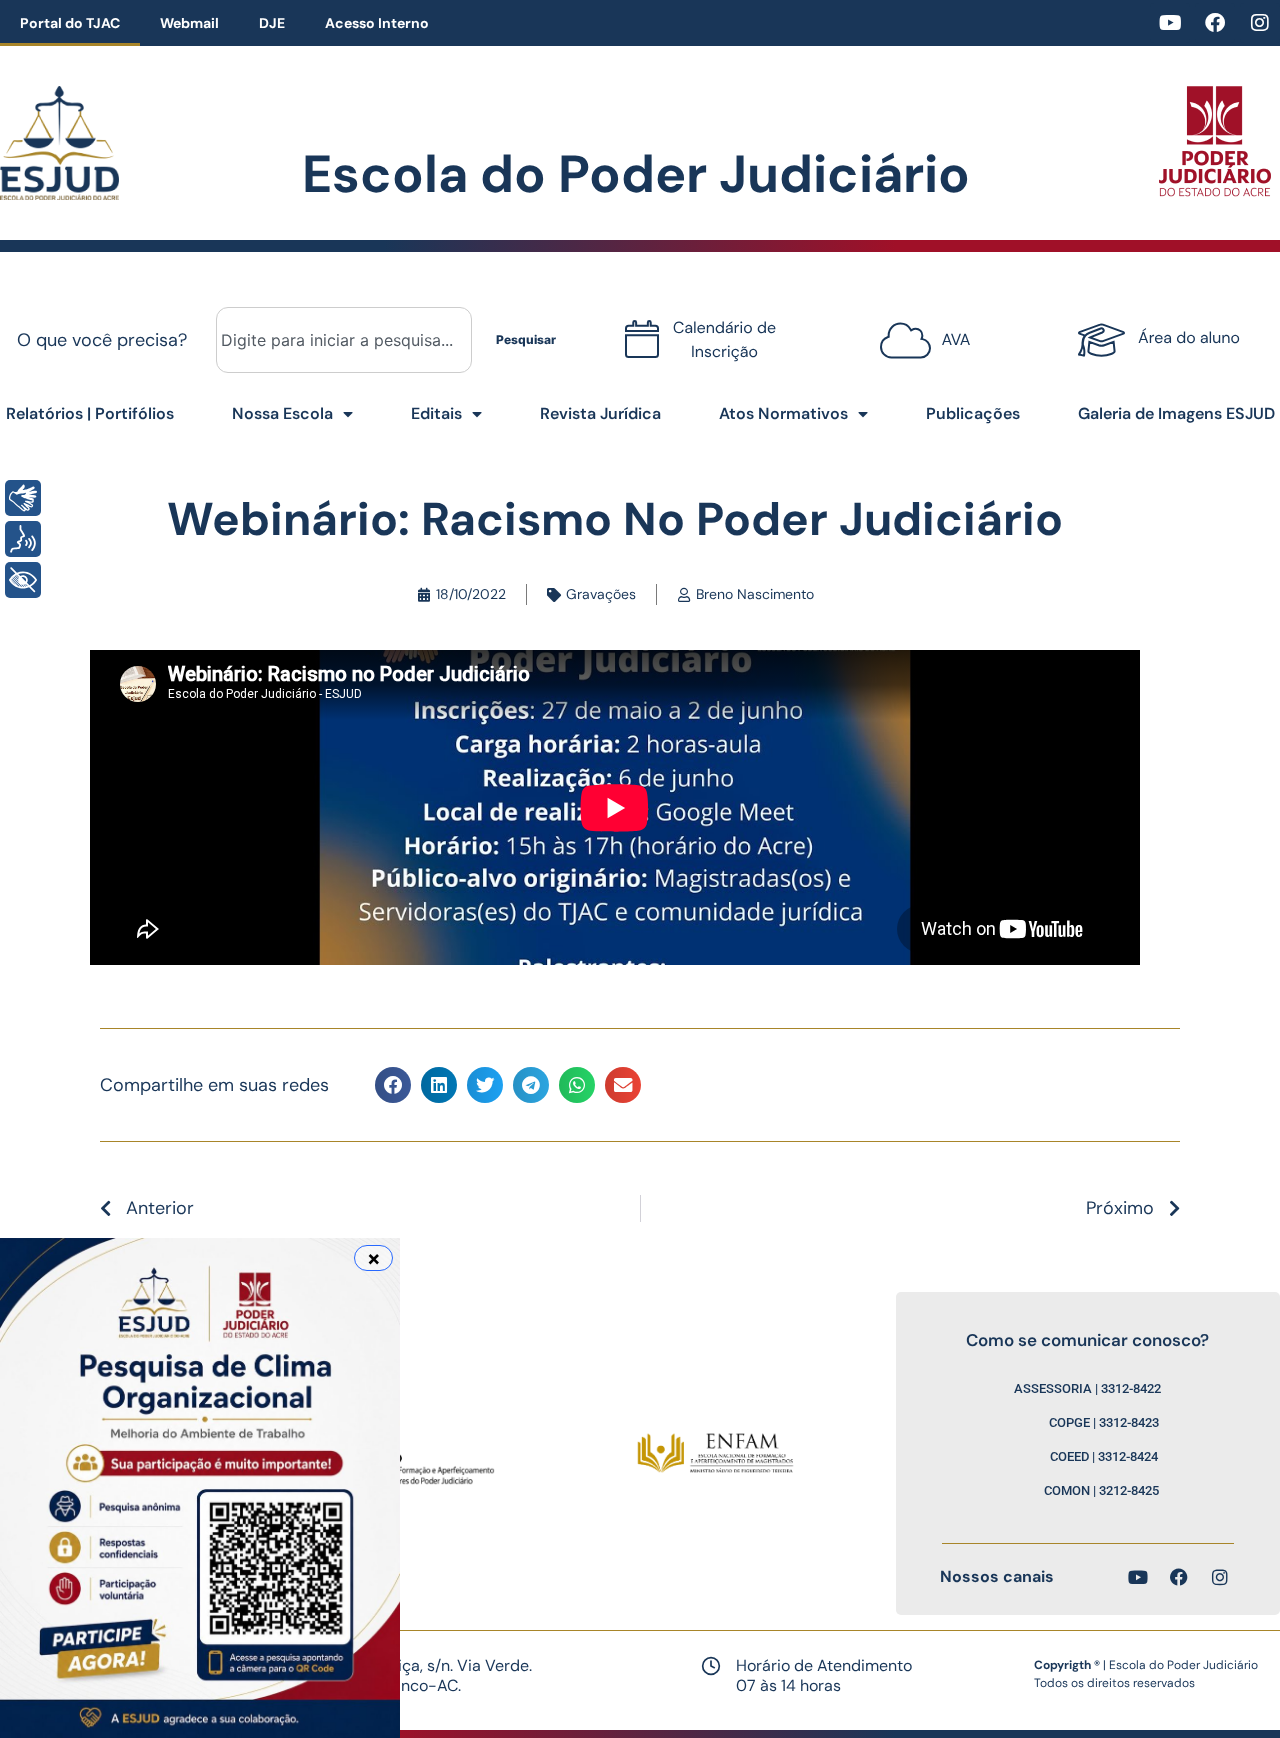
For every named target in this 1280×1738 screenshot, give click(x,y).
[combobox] (344, 340)
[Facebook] (1215, 23)
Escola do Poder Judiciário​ (636, 174)
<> (920, 332)
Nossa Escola (282, 413)
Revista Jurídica (600, 413)
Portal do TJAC (70, 23)
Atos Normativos (783, 413)
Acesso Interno (377, 23)
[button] (393, 1085)
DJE (272, 23)
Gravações (601, 594)
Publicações (973, 413)
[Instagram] (1260, 23)
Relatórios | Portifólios (90, 413)
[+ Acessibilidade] (23, 580)
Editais (436, 413)
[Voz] (23, 539)
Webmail (189, 23)
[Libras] (23, 498)
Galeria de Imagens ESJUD (1176, 413)
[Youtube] (1170, 23)
